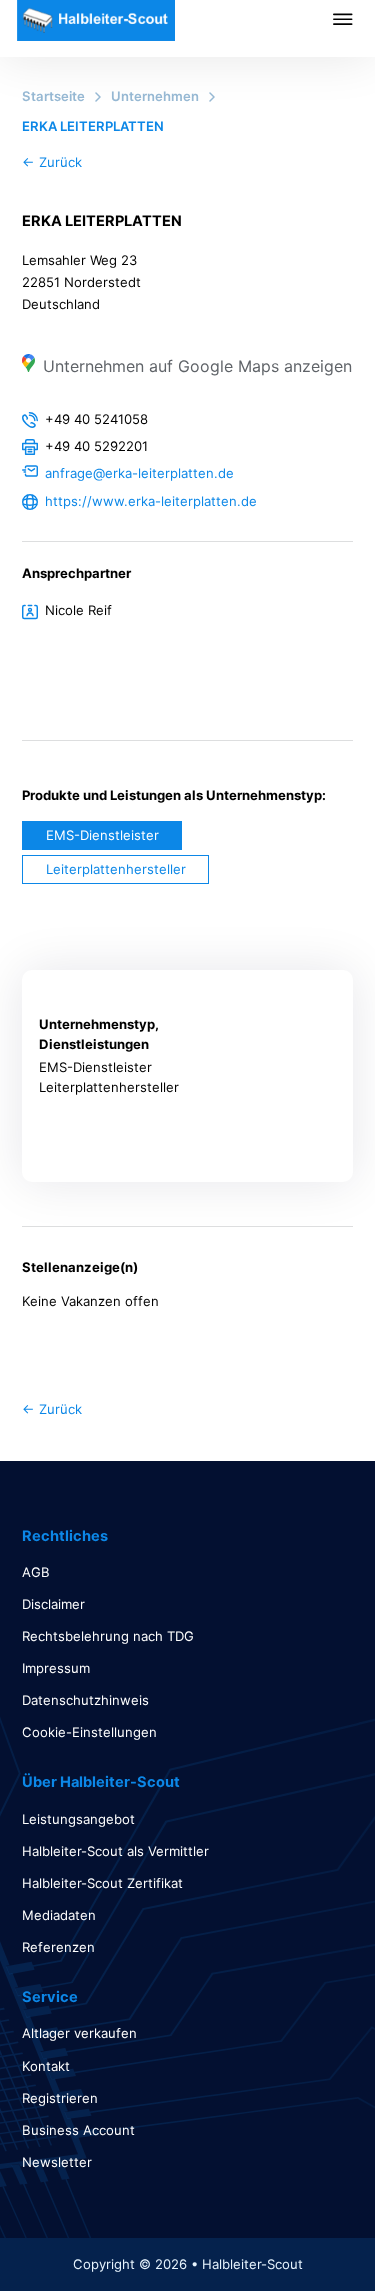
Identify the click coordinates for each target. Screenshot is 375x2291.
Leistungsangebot (78, 1819)
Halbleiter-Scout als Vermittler (115, 1851)
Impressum (56, 1668)
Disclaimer (53, 1604)
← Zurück (52, 162)
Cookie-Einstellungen (89, 1732)
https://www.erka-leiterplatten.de (151, 501)
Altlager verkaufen (79, 2033)
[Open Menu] (354, 19)
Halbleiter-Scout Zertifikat (102, 1883)
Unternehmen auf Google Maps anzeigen (197, 366)
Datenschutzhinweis (85, 1700)
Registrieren (60, 2098)
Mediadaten (59, 1915)
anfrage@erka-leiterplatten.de (139, 473)
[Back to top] (305, 2231)
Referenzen (58, 1947)
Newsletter (57, 2162)
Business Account (78, 2130)
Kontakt (46, 2066)
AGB (36, 1572)
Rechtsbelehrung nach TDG (108, 1636)
